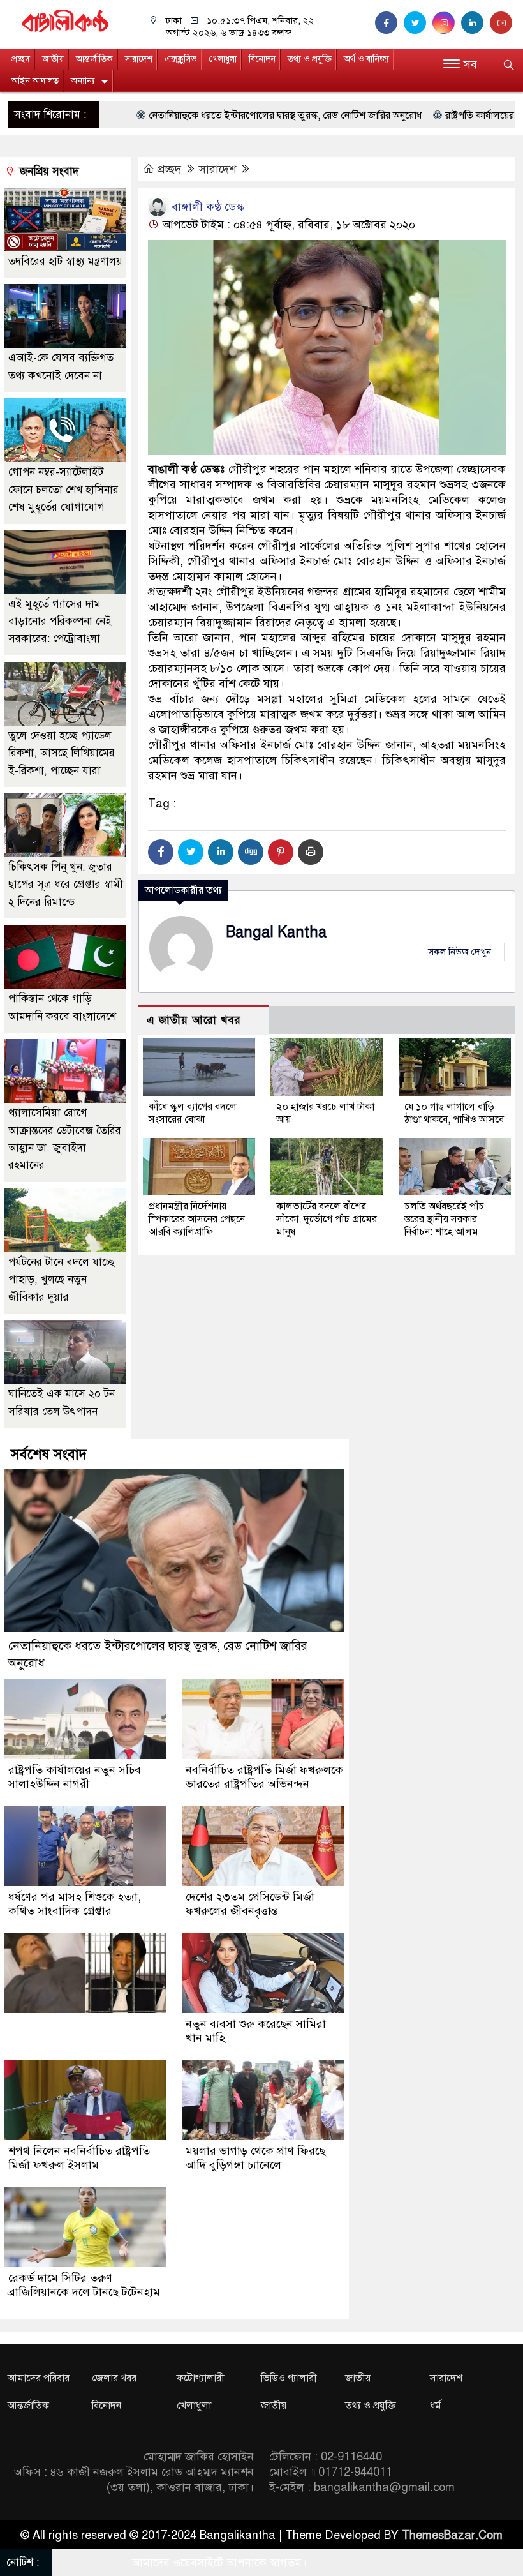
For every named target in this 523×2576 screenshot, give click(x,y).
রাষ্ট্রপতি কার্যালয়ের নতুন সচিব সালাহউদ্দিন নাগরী (75, 1777)
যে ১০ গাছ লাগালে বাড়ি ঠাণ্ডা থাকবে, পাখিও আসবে (454, 1113)
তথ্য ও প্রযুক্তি (310, 59)
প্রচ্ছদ (21, 59)
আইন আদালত (35, 81)
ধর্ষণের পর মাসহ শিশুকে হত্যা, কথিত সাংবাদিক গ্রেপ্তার (75, 1904)
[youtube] (503, 23)
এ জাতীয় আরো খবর (194, 1020)
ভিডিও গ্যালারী (289, 2378)
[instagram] (447, 23)
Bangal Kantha (276, 932)
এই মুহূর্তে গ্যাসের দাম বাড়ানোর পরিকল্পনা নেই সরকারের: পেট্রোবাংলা (60, 622)
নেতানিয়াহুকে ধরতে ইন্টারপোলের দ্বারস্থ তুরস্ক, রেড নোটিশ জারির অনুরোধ (200, 116)
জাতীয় (53, 59)
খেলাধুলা (223, 59)
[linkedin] (475, 23)
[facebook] (389, 23)
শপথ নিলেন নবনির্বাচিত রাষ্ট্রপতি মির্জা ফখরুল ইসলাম (79, 2158)
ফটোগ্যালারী (201, 2378)
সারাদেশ (139, 59)
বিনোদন (262, 59)
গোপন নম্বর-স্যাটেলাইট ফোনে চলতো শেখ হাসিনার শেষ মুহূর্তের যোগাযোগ (63, 490)
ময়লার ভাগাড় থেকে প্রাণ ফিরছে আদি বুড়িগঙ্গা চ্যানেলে (255, 2158)
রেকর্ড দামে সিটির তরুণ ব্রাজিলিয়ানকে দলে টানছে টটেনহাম (84, 2285)
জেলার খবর (114, 2378)
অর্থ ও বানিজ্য (366, 59)
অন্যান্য (83, 81)
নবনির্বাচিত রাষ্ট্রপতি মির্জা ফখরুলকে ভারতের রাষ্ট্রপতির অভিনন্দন (264, 1777)
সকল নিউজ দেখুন (460, 952)
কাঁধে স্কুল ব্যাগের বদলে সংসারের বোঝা (193, 1113)
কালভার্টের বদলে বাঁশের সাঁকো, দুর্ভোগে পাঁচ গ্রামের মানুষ (327, 1219)
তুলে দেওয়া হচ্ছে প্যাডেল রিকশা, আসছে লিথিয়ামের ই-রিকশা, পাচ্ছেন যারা (62, 753)
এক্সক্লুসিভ (181, 59)
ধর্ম (436, 2406)
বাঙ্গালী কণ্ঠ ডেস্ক (206, 207)
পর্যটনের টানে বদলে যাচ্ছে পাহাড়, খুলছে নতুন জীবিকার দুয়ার (62, 1280)
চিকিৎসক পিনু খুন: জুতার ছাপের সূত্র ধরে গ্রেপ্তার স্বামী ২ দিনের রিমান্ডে (66, 885)
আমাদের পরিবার (39, 2378)
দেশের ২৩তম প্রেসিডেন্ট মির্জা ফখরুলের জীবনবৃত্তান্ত (250, 1904)
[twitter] (418, 23)
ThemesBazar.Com (452, 2535)
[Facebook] (161, 852)
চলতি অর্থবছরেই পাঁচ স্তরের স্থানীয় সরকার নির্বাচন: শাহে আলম (444, 1219)
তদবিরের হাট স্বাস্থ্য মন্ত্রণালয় (65, 261)
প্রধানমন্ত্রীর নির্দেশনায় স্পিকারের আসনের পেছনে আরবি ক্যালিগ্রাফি (197, 1219)
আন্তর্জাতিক (94, 59)
